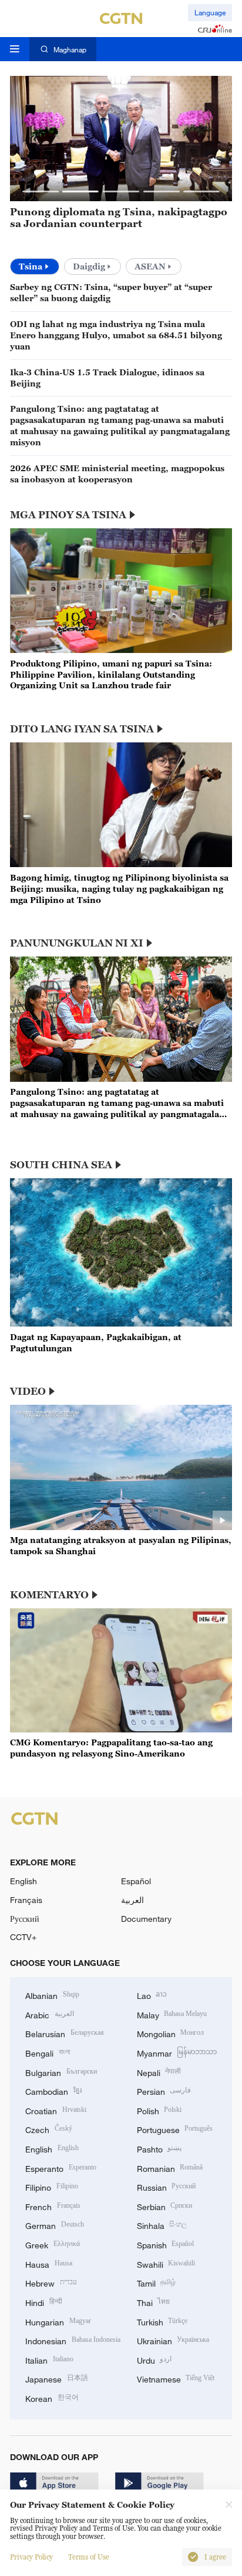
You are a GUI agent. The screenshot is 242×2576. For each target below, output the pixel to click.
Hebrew (51, 2282)
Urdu (154, 2359)
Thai (154, 2302)
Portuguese (175, 2129)
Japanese (57, 2378)
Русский (25, 1919)
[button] (41, 191)
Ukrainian (173, 2340)
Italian (49, 2359)
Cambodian (53, 2090)
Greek (53, 2244)
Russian (167, 2186)
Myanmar (177, 2052)
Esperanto (61, 2167)
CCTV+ (23, 1937)
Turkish (162, 2321)
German (55, 2225)
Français (26, 1900)
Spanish (166, 2244)
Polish (159, 2110)
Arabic (50, 2014)
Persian (164, 2090)
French (53, 2206)
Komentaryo (49, 1595)
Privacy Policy (31, 2557)
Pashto (159, 2148)
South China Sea (61, 1165)
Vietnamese (176, 2378)
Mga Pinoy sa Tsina (68, 515)
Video (28, 1391)
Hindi (44, 2302)
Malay (172, 2014)
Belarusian (65, 2033)
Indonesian (73, 2340)
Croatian (56, 2110)
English (23, 1881)
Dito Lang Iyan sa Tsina (82, 729)
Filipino (52, 2186)
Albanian (52, 1995)
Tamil (157, 2282)
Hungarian (58, 2321)
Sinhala (162, 2225)
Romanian (170, 2167)
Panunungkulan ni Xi (77, 943)
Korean (52, 2397)
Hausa (49, 2263)
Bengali (48, 2052)
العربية (132, 1900)
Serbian (165, 2206)
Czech (49, 2129)
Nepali (159, 2072)
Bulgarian (61, 2072)
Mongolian (171, 2033)
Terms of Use (89, 2557)
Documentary (146, 1919)
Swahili (166, 2263)
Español (136, 1881)
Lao (152, 1995)
